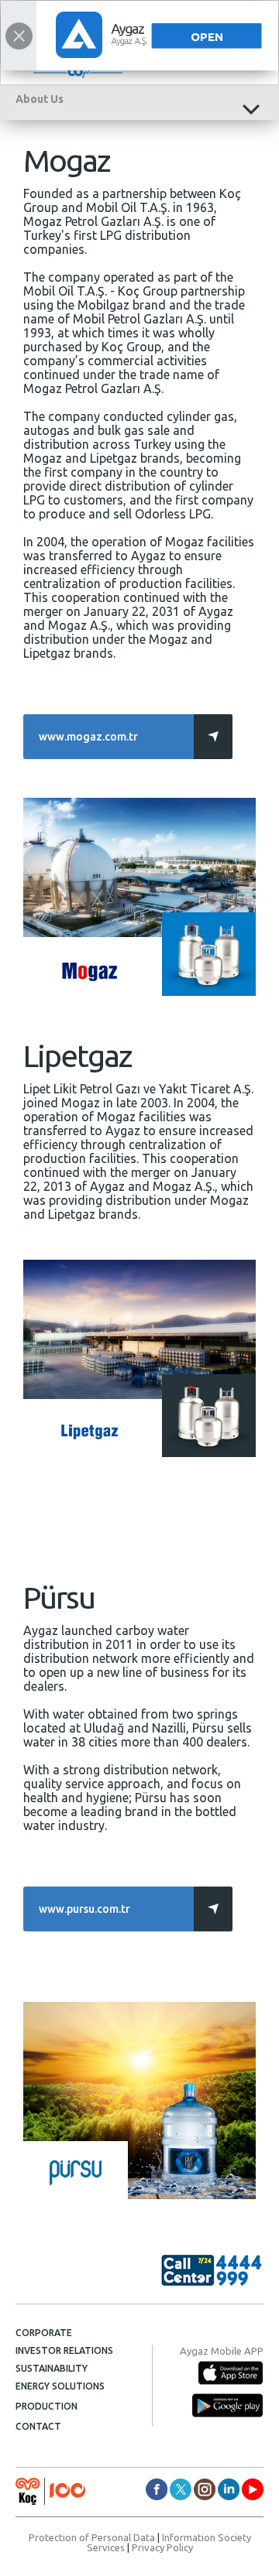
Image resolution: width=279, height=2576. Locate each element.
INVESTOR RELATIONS (64, 2350)
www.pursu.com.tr (84, 1909)
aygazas (157, 2489)
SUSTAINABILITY (52, 2368)
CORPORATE (44, 2333)
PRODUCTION (46, 2406)
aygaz (205, 2489)
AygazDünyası (253, 2489)
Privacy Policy (162, 2547)
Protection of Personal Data (92, 2537)
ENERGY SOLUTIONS (60, 2386)
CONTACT (38, 2426)
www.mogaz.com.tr (88, 737)
